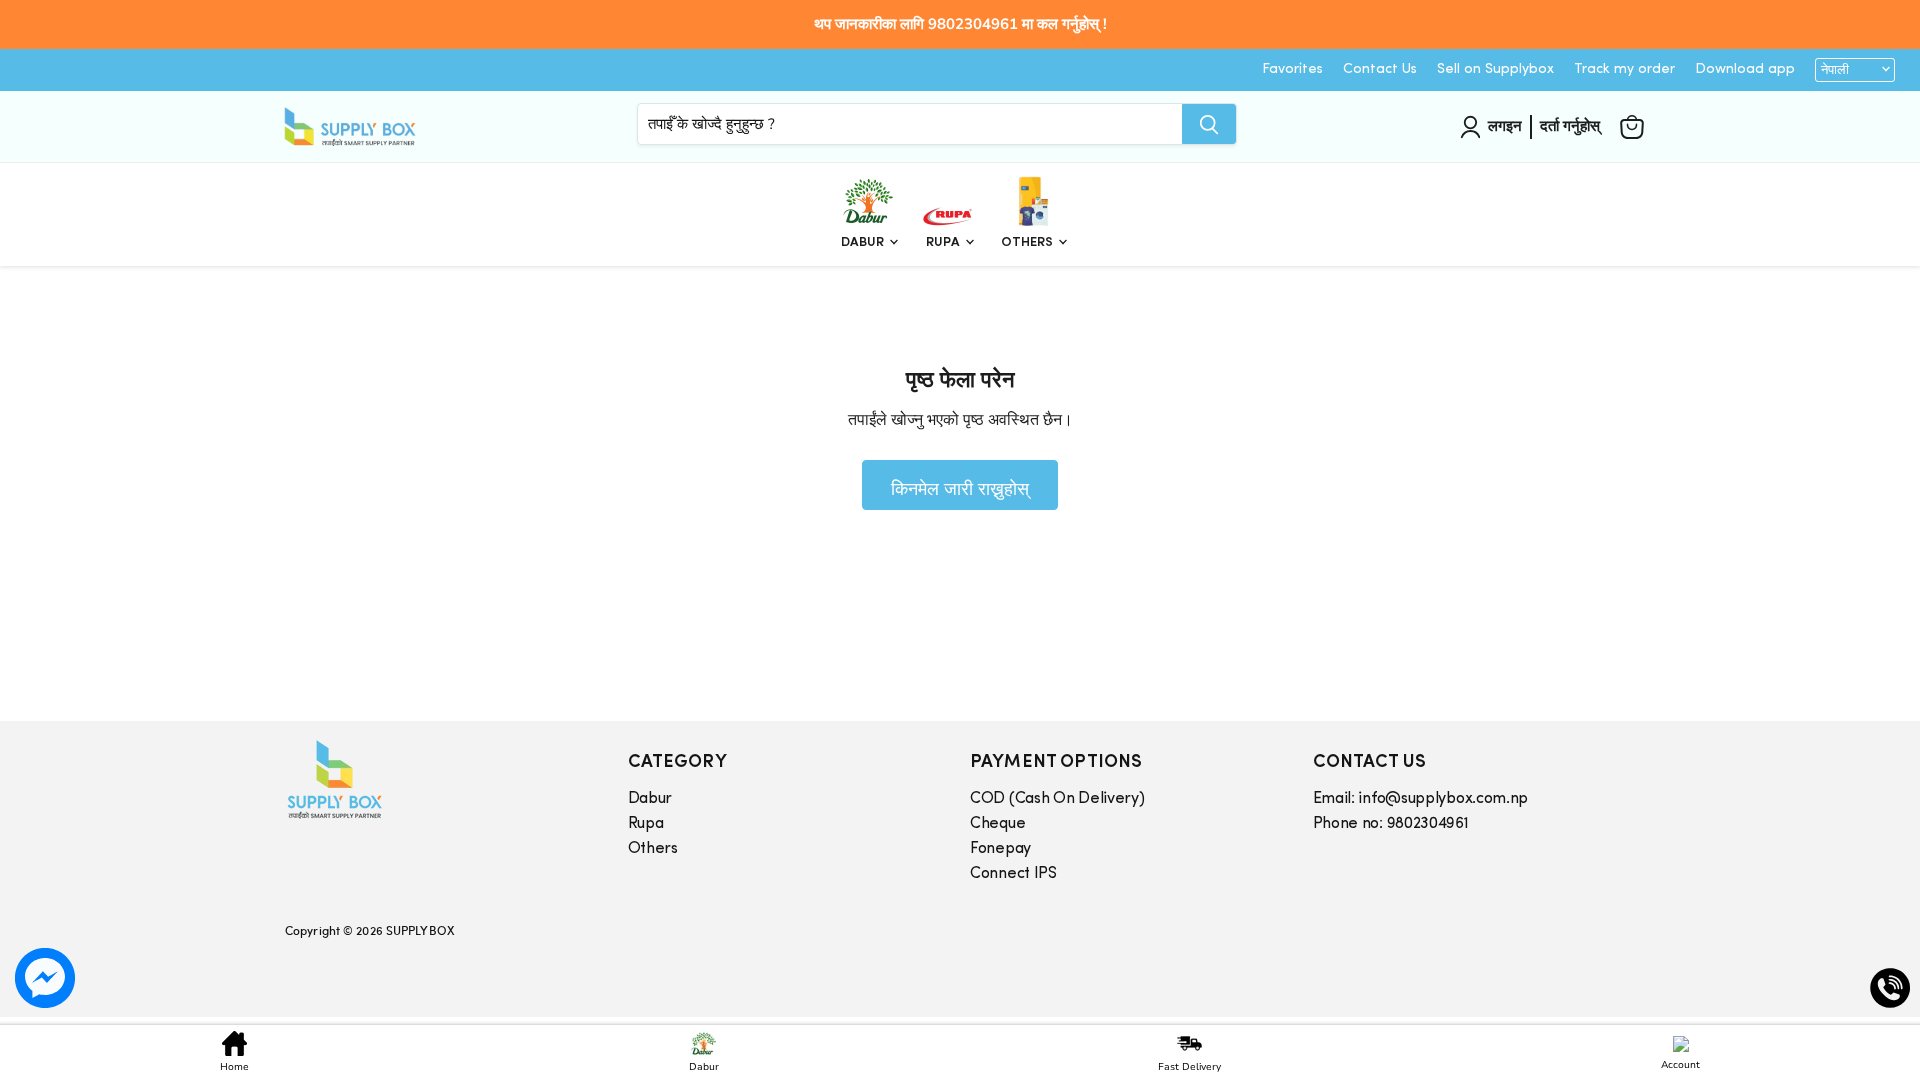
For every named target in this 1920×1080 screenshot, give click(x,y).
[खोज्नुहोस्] (1209, 124)
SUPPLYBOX (420, 930)
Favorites (1292, 69)
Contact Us (1380, 69)
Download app (1745, 69)
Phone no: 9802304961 (1391, 824)
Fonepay (1000, 849)
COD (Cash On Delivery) (1057, 799)
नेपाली (1835, 70)
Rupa (944, 242)
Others (1028, 242)
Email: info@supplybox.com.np (1421, 799)
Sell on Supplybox (1495, 69)
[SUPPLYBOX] (436, 779)
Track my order (1624, 69)
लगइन (1505, 126)
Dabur (864, 242)
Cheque (997, 824)
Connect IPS (1013, 874)
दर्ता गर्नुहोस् (1570, 126)
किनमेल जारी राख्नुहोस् (960, 488)
